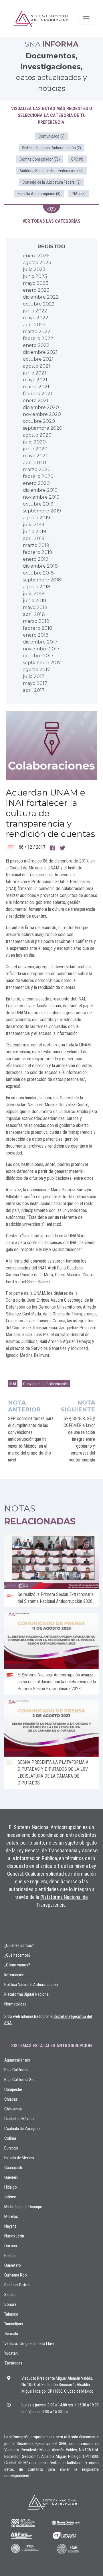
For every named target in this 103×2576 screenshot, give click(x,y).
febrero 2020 (38, 476)
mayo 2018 (35, 607)
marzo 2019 (36, 545)
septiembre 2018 (42, 580)
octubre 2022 (39, 304)
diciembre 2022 (41, 297)
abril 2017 (34, 690)
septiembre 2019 (42, 511)
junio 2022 (35, 311)
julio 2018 (34, 594)
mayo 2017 (35, 683)
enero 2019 (36, 559)
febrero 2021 (37, 394)
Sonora (10, 2304)
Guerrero (11, 2177)
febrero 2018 (38, 628)
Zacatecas (13, 2363)
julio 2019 (34, 525)
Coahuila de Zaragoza (22, 2129)
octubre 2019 (38, 504)
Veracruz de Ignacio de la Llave (29, 2343)
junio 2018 (35, 601)
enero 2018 (36, 635)
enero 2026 (36, 256)
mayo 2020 (36, 456)
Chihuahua (13, 2109)
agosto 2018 (37, 587)
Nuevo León (14, 2236)
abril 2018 (34, 614)
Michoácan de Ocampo (23, 2207)
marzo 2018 (36, 621)
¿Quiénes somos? (19, 1945)
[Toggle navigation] (86, 19)
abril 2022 (34, 325)
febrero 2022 (38, 338)
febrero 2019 (37, 552)
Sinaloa (10, 2295)
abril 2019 (34, 538)
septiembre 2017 (42, 663)
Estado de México (19, 2158)
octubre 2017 (38, 656)
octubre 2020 (39, 421)
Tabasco (11, 2314)
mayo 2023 (36, 283)
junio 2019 (34, 532)
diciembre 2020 (41, 407)
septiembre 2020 (43, 428)
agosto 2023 (37, 263)
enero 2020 (36, 483)
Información (14, 1975)
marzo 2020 (37, 469)
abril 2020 (34, 463)
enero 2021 (36, 400)
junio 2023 (35, 276)
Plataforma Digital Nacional (27, 1994)
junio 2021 (34, 373)
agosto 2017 (36, 670)
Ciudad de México (19, 2119)
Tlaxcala (11, 2334)
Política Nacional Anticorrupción (31, 1985)
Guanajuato (14, 2168)
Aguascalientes (17, 2060)
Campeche (13, 2089)
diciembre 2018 (40, 566)
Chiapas (11, 2099)
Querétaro (13, 2265)
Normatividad (15, 2004)
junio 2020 (35, 449)
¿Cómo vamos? (17, 1965)
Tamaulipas (14, 2324)
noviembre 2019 (41, 497)
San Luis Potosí (17, 2285)
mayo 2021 (35, 380)
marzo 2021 (36, 387)
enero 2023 (36, 290)
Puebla (10, 2256)
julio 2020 (34, 442)
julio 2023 (34, 269)
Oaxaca (11, 2246)
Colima (10, 2138)
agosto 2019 (36, 518)
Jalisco (10, 2197)
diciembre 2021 (40, 352)
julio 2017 (34, 676)
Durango (11, 2148)
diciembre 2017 (40, 642)
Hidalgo (11, 2187)
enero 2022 (36, 345)
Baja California (16, 2070)
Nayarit (10, 2226)
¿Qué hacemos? (17, 1955)
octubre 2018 (38, 573)
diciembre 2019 (40, 490)
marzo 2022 (37, 332)
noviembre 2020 (42, 414)
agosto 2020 (37, 435)
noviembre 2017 (41, 649)
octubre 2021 (38, 359)
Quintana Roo (16, 2275)
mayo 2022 (36, 318)
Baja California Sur (19, 2080)
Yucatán (11, 2353)
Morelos (11, 2216)
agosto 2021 (36, 366)
